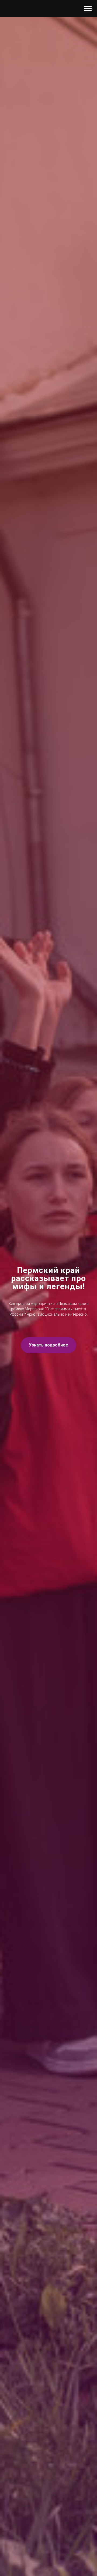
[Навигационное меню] (88, 9)
